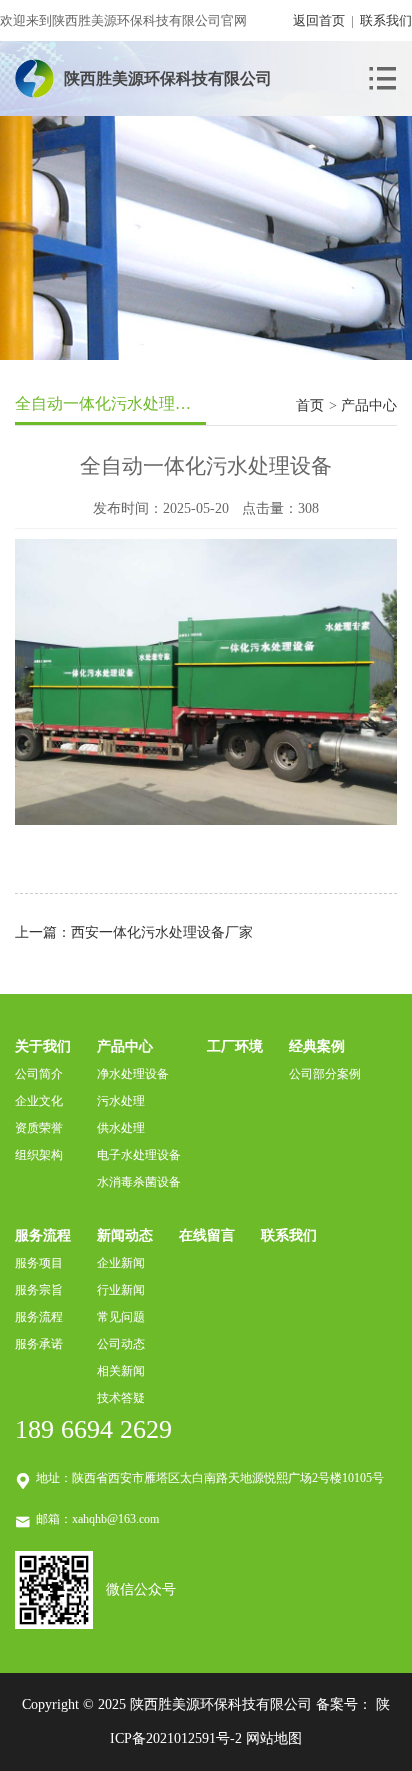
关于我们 (43, 1046)
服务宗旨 (39, 1290)
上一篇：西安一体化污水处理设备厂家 (134, 932)
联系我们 (386, 20)
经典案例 (317, 1046)
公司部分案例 (325, 1074)
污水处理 (121, 1101)
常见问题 (121, 1317)
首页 (310, 405)
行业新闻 (121, 1290)
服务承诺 (39, 1344)
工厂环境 (235, 1046)
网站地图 (274, 1738)
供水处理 (121, 1128)
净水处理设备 (133, 1074)
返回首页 (319, 20)
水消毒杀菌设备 (139, 1182)
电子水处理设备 (139, 1155)
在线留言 (207, 1235)
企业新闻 (121, 1263)
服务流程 (43, 1235)
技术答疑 (121, 1398)
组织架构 (39, 1155)
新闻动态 (125, 1235)
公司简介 (39, 1074)
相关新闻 (121, 1371)
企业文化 (39, 1101)
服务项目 (39, 1263)
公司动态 (121, 1344)
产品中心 (125, 1046)
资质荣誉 (39, 1128)
